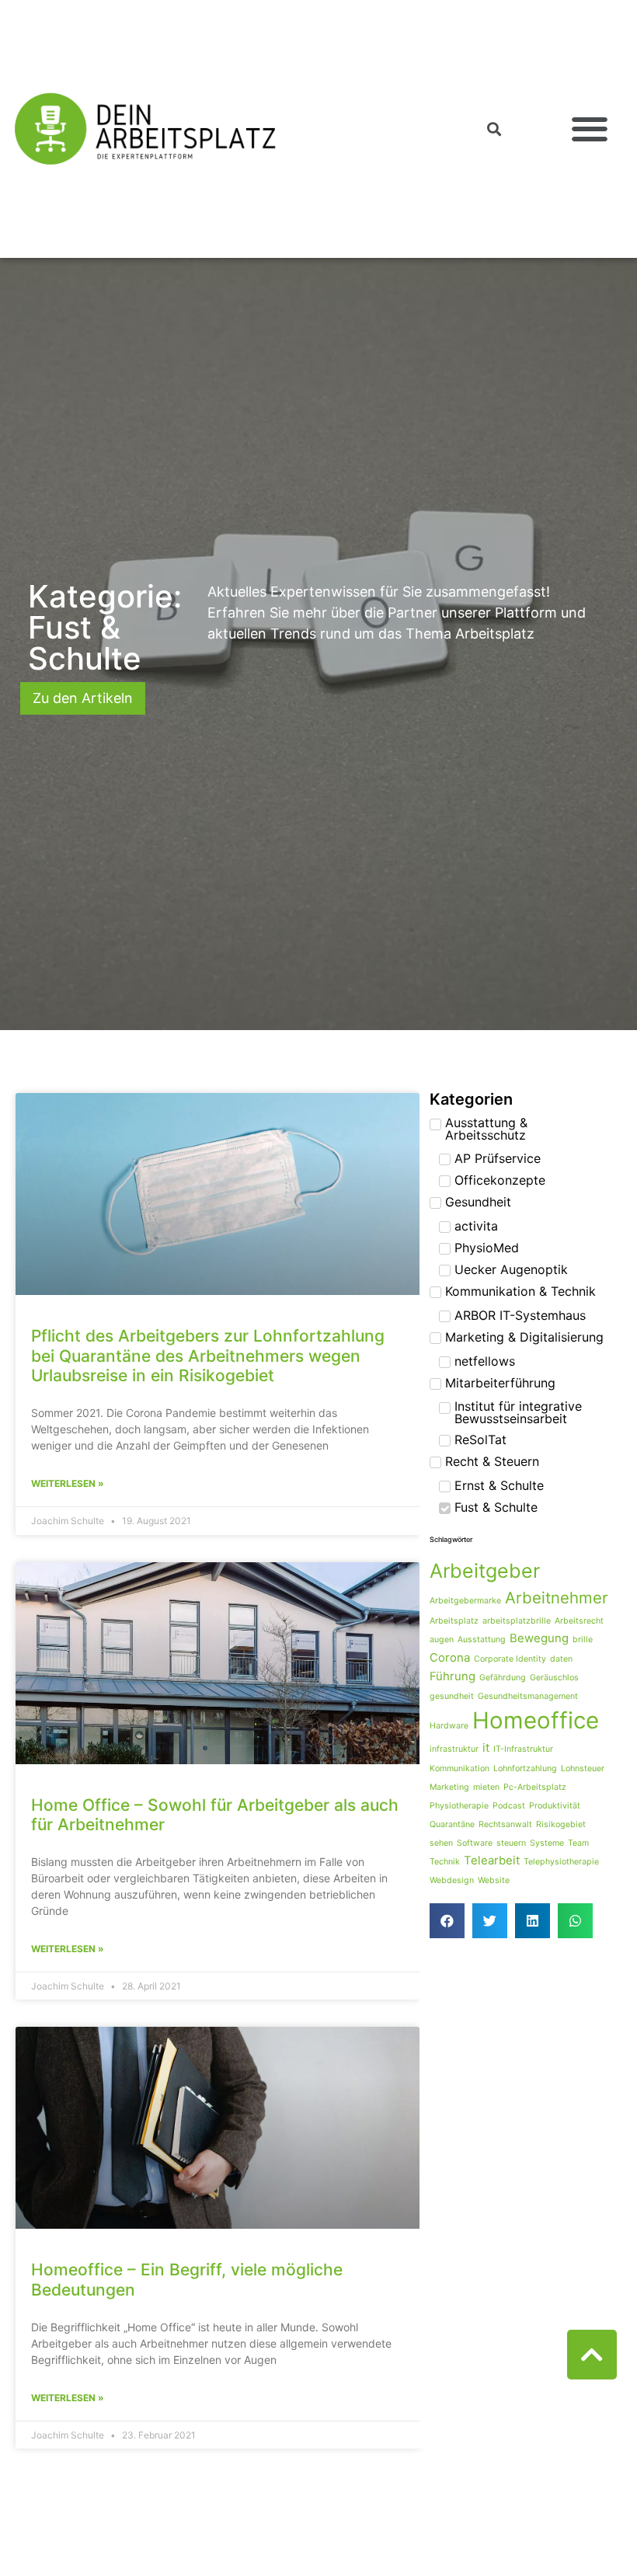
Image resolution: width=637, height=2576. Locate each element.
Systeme (547, 1843)
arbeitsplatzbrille (517, 1621)
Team (578, 1843)
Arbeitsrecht (579, 1621)
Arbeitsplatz (454, 1621)
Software (475, 1843)
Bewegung (539, 1638)
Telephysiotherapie (561, 1862)
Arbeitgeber (485, 1571)
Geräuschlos (554, 1678)
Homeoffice (536, 1720)
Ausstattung (482, 1640)
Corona (450, 1657)
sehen (441, 1843)
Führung (453, 1676)
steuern (511, 1843)
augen (442, 1640)
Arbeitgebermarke (465, 1601)
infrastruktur (454, 1749)
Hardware (449, 1726)
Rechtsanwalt (505, 1824)
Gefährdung (503, 1678)
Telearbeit (492, 1860)
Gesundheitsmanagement (528, 1696)
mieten (486, 1787)
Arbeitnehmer (557, 1598)
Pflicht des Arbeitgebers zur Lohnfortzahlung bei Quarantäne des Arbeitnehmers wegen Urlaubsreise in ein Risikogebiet (208, 1355)
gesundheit (452, 1696)
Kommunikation (459, 1768)
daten (561, 1659)
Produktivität (555, 1806)
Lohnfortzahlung (525, 1768)
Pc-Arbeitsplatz (535, 1787)
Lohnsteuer (583, 1768)
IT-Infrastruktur (523, 1749)
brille (583, 1640)
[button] (589, 129)
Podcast (509, 1806)
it (486, 1748)
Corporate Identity (510, 1659)
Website (494, 1880)
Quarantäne (452, 1824)
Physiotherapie (459, 1806)
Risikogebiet (561, 1824)
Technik (445, 1862)
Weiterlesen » (68, 1483)
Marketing (449, 1787)
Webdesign (452, 1880)
